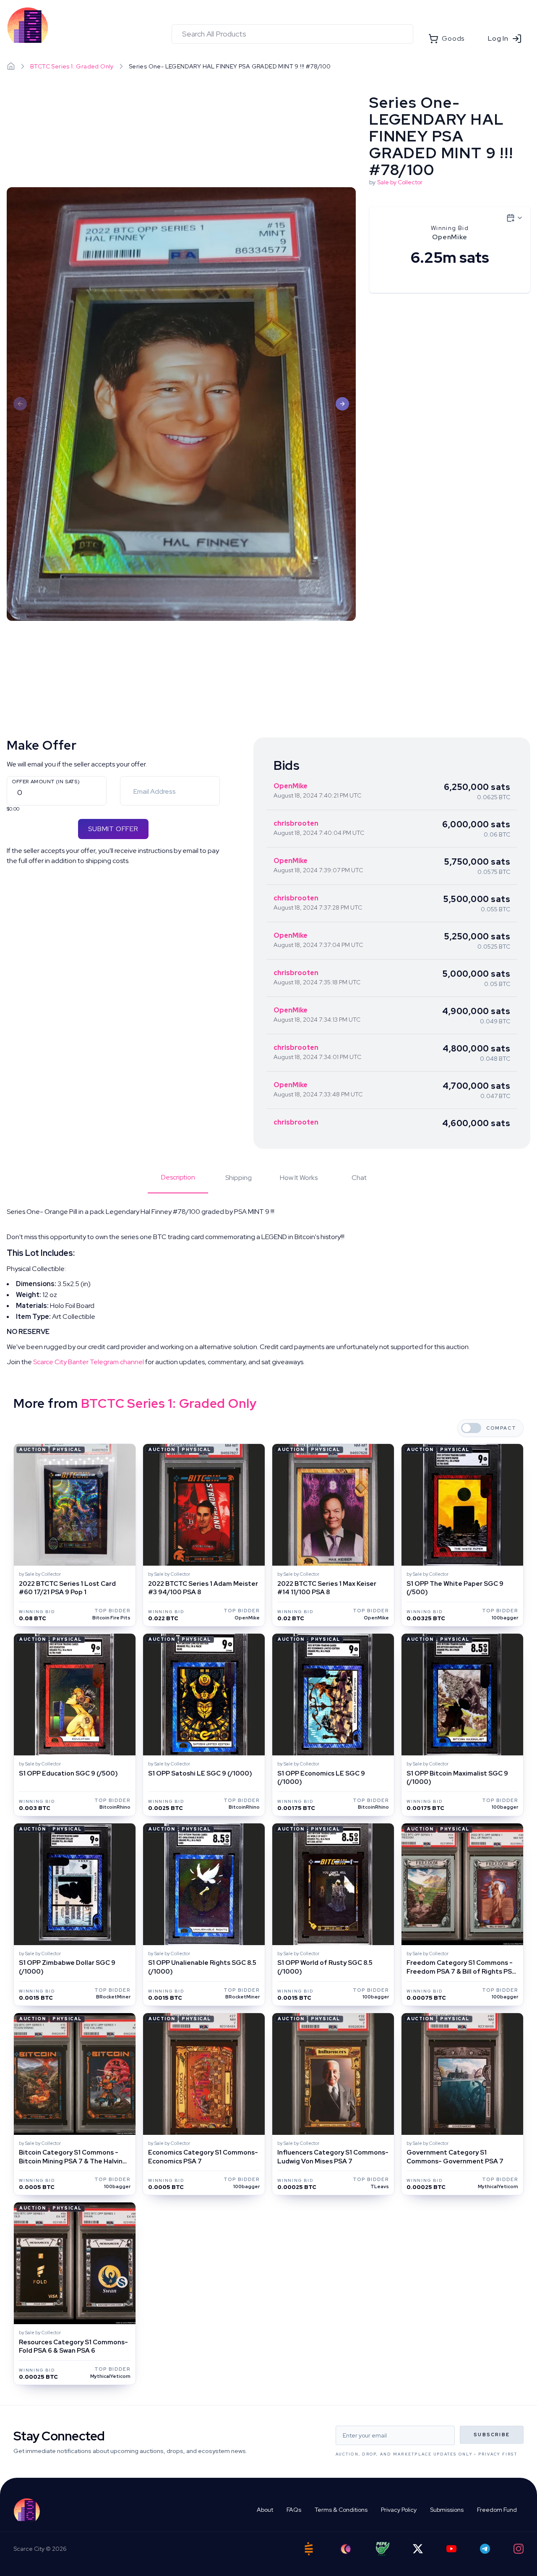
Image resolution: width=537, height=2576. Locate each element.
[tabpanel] (268, 1287)
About (265, 2510)
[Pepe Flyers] (383, 2549)
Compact (501, 1428)
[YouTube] (451, 2549)
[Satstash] (309, 2549)
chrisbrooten (296, 823)
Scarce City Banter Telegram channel (89, 1362)
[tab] (178, 1183)
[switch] (471, 1428)
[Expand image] (181, 404)
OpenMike (291, 786)
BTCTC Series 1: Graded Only (72, 66)
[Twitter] (418, 2549)
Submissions (447, 2510)
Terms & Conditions (341, 2510)
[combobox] (292, 34)
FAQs (294, 2510)
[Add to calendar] (515, 218)
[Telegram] (485, 2549)
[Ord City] (346, 2549)
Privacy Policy (399, 2510)
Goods (453, 38)
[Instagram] (519, 2549)
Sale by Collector (400, 182)
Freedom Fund (497, 2510)
